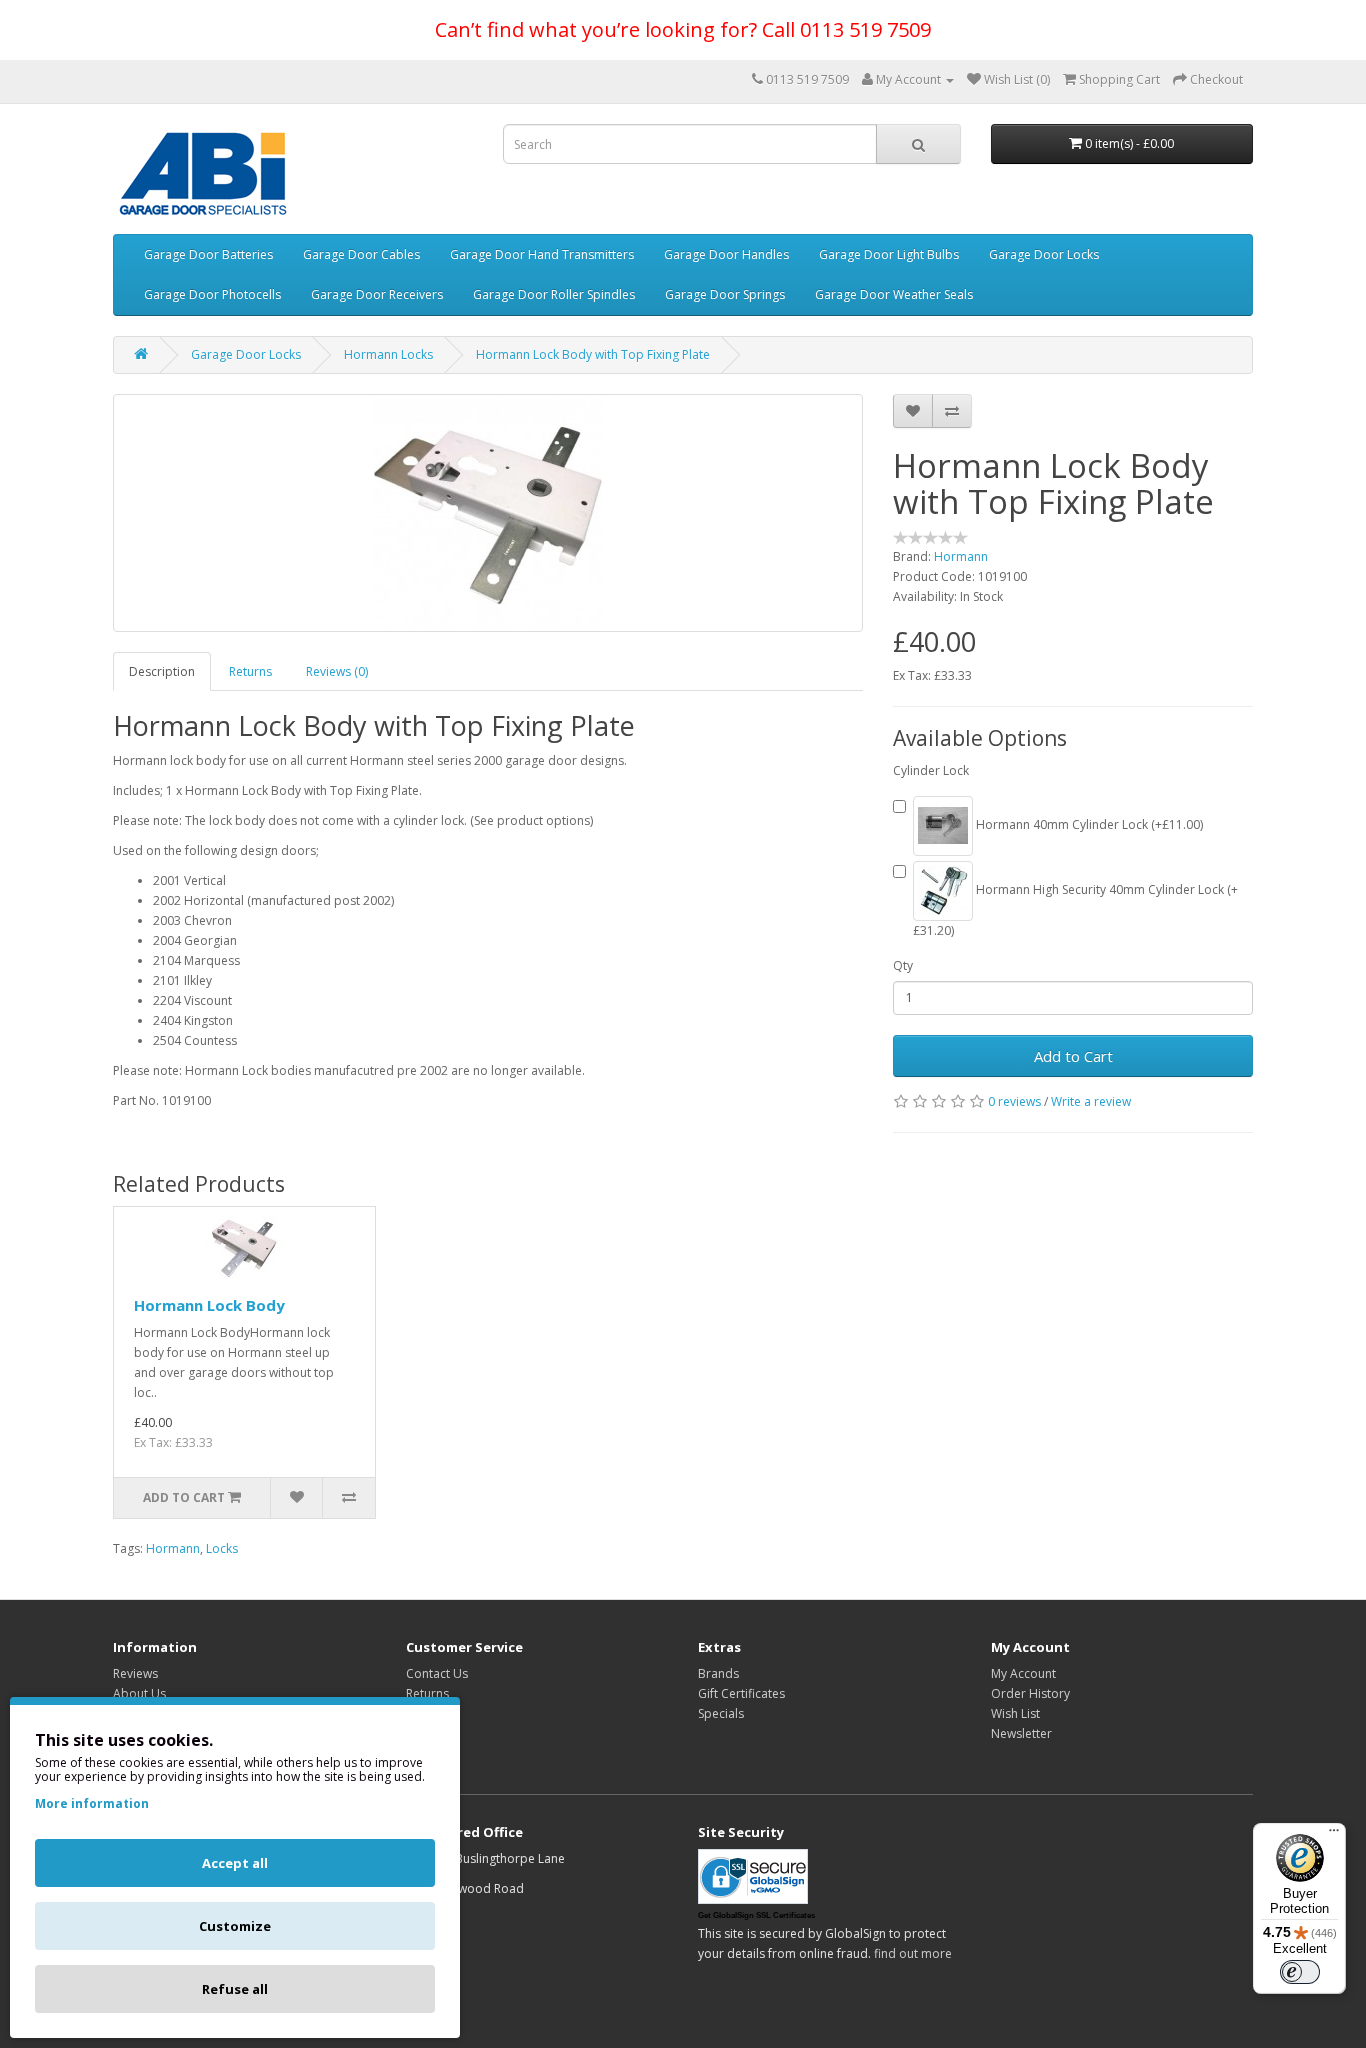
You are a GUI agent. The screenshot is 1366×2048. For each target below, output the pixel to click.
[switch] (1300, 1972)
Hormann (961, 556)
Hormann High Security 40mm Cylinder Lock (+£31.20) (1075, 910)
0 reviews (1014, 1101)
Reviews (135, 1673)
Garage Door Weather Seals (894, 294)
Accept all (235, 1863)
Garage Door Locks (1044, 254)
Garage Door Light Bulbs (889, 254)
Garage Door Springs (725, 294)
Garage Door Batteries (208, 254)
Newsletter (1021, 1733)
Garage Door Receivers (377, 294)
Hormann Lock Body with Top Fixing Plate (593, 354)
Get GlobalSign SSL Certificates (756, 1915)
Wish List (1015, 1713)
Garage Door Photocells (212, 294)
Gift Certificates (741, 1693)
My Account (1023, 1673)
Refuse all (235, 1989)
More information (92, 1803)
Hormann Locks (388, 354)
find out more (913, 1953)
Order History (1030, 1693)
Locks (222, 1548)
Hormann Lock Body (209, 1305)
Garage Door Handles (726, 254)
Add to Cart (1073, 1056)
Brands (718, 1673)
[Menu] (1334, 1835)
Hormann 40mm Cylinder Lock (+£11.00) (1088, 824)
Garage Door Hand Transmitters (542, 254)
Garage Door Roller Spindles (554, 294)
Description (162, 671)
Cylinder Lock (931, 770)
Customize (235, 1926)
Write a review (1091, 1101)
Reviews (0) (337, 671)
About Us (139, 1693)
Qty (903, 965)
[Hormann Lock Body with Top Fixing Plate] (488, 513)
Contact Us (437, 1673)
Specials (721, 1713)
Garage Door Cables (361, 254)
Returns (250, 671)
